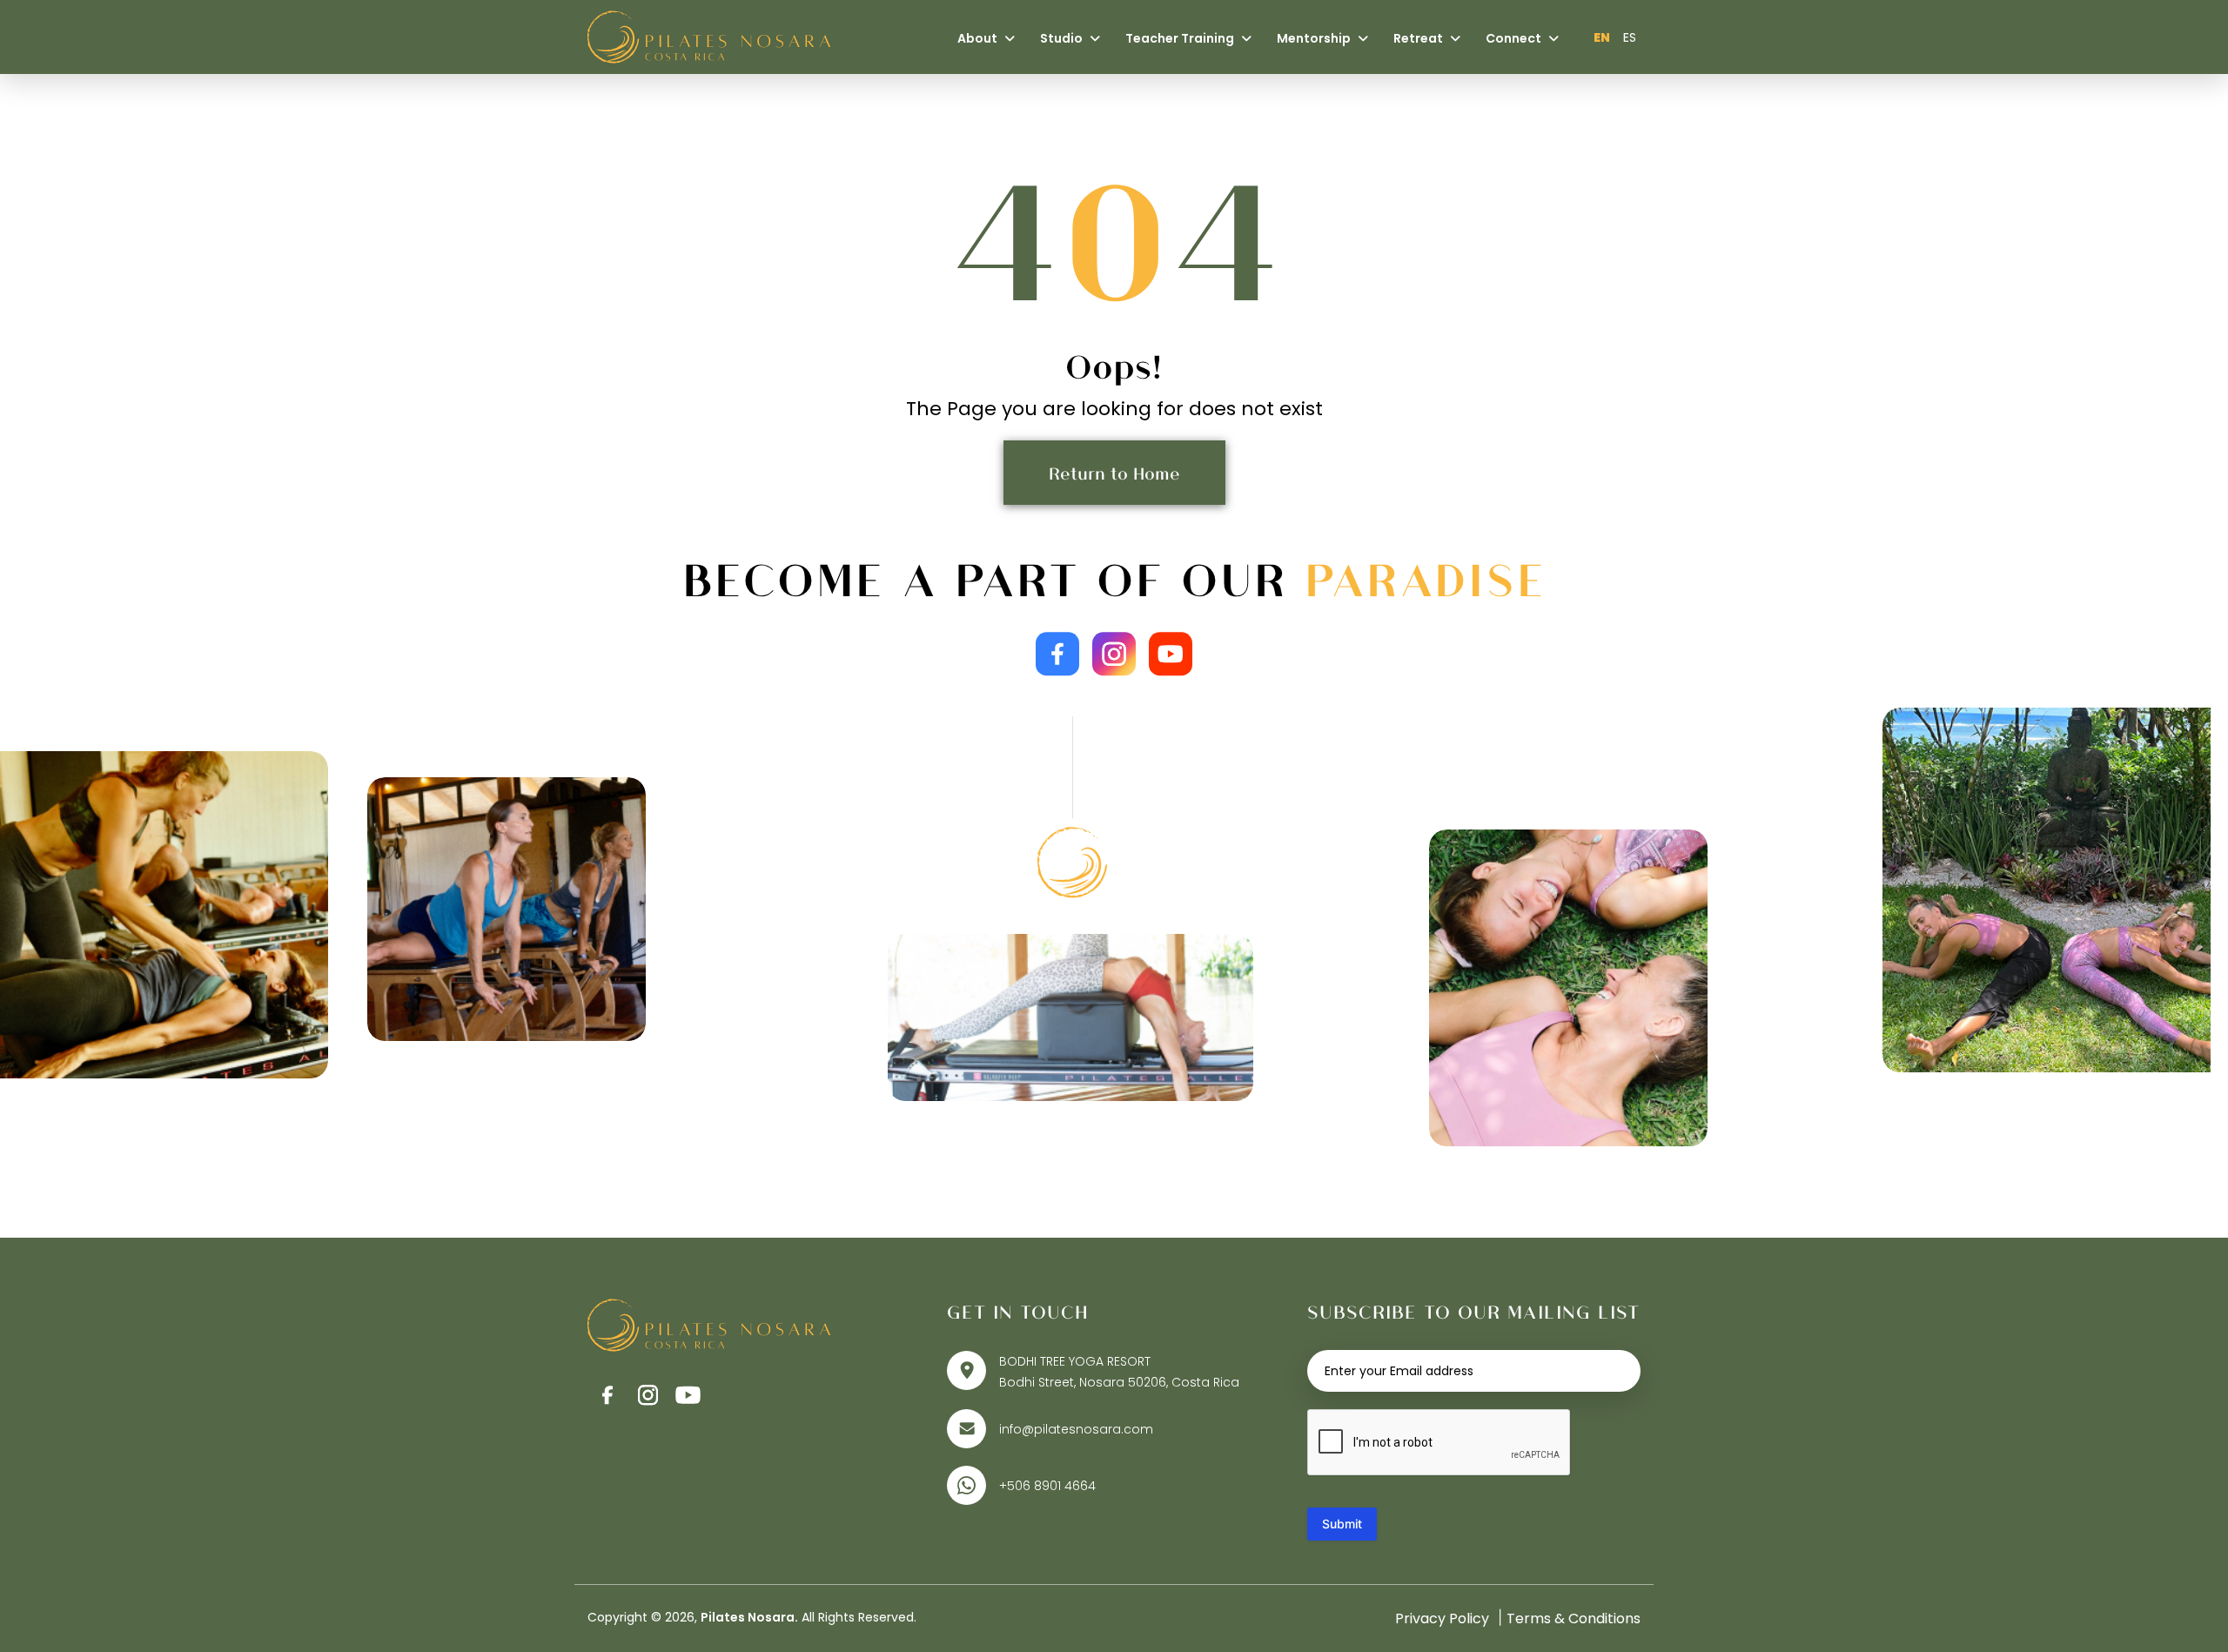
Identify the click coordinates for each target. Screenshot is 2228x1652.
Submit (1342, 1524)
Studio (1063, 38)
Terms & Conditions (1574, 1618)
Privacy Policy (1442, 1618)
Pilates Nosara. (749, 1617)
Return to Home (1114, 473)
